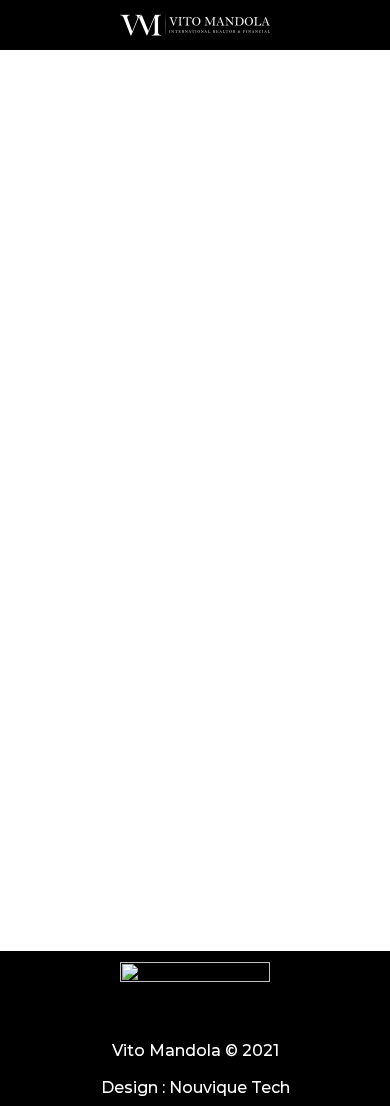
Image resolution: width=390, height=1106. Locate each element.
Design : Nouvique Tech (195, 1087)
